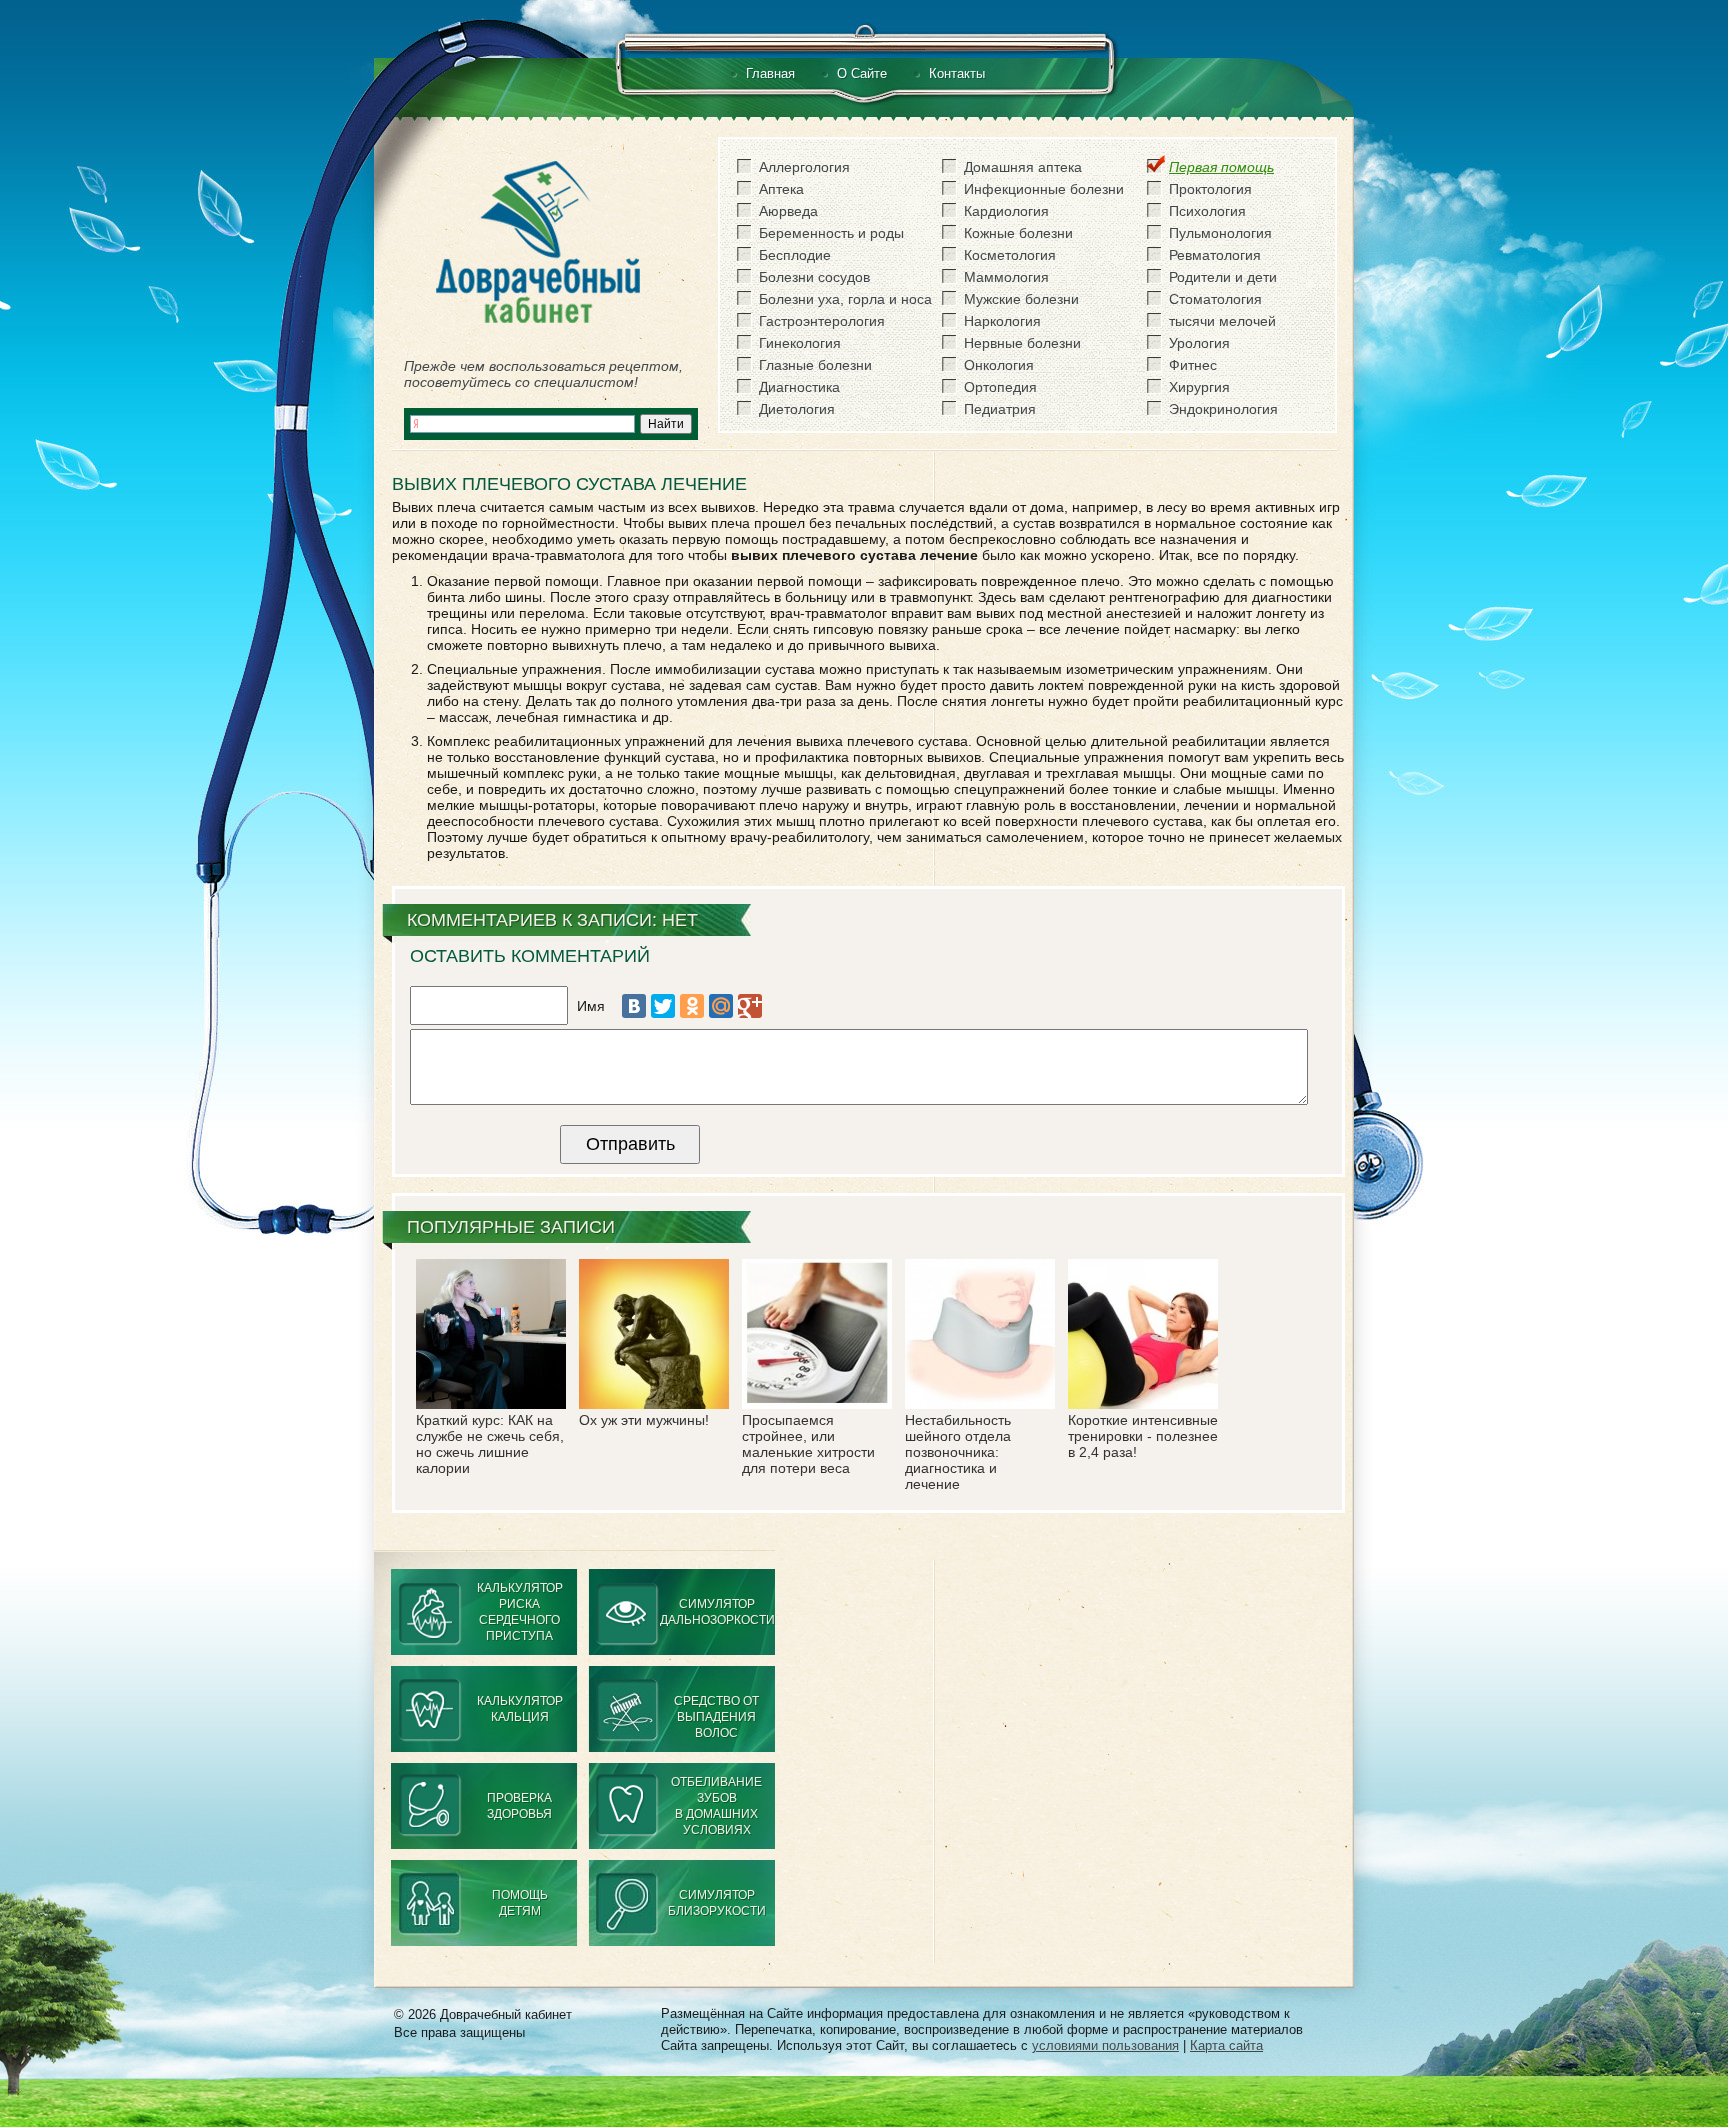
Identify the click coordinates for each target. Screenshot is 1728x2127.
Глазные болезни (815, 365)
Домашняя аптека (1023, 167)
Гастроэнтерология (822, 321)
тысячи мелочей (1222, 321)
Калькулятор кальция (520, 1709)
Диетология (797, 409)
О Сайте (862, 73)
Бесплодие (795, 255)
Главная (770, 73)
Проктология (1210, 189)
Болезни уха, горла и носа (845, 299)
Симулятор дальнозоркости (717, 1612)
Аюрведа (788, 211)
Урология (1199, 343)
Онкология (999, 365)
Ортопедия (1000, 387)
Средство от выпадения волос (716, 1717)
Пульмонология (1220, 233)
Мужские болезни (1021, 299)
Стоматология (1215, 299)
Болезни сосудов (814, 277)
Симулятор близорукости (717, 1903)
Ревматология (1215, 255)
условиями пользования (1105, 2045)
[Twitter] (663, 1006)
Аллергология (804, 167)
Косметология (1010, 255)
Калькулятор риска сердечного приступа (520, 1612)
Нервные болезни (1022, 343)
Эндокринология (1223, 409)
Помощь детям (520, 1903)
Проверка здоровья (519, 1806)
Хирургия (1199, 387)
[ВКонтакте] (634, 1006)
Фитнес (1193, 365)
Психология (1207, 211)
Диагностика (799, 387)
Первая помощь (1221, 167)
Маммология (1006, 277)
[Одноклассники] (692, 1006)
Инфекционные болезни (1044, 189)
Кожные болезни (1018, 233)
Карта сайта (1226, 2045)
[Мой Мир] (721, 1006)
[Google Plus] (750, 1006)
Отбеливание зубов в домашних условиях (716, 1806)
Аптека (781, 189)
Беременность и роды (831, 233)
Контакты (957, 73)
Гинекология (800, 343)
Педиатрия (1000, 409)
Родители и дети (1223, 277)
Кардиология (1006, 211)
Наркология (1002, 321)
